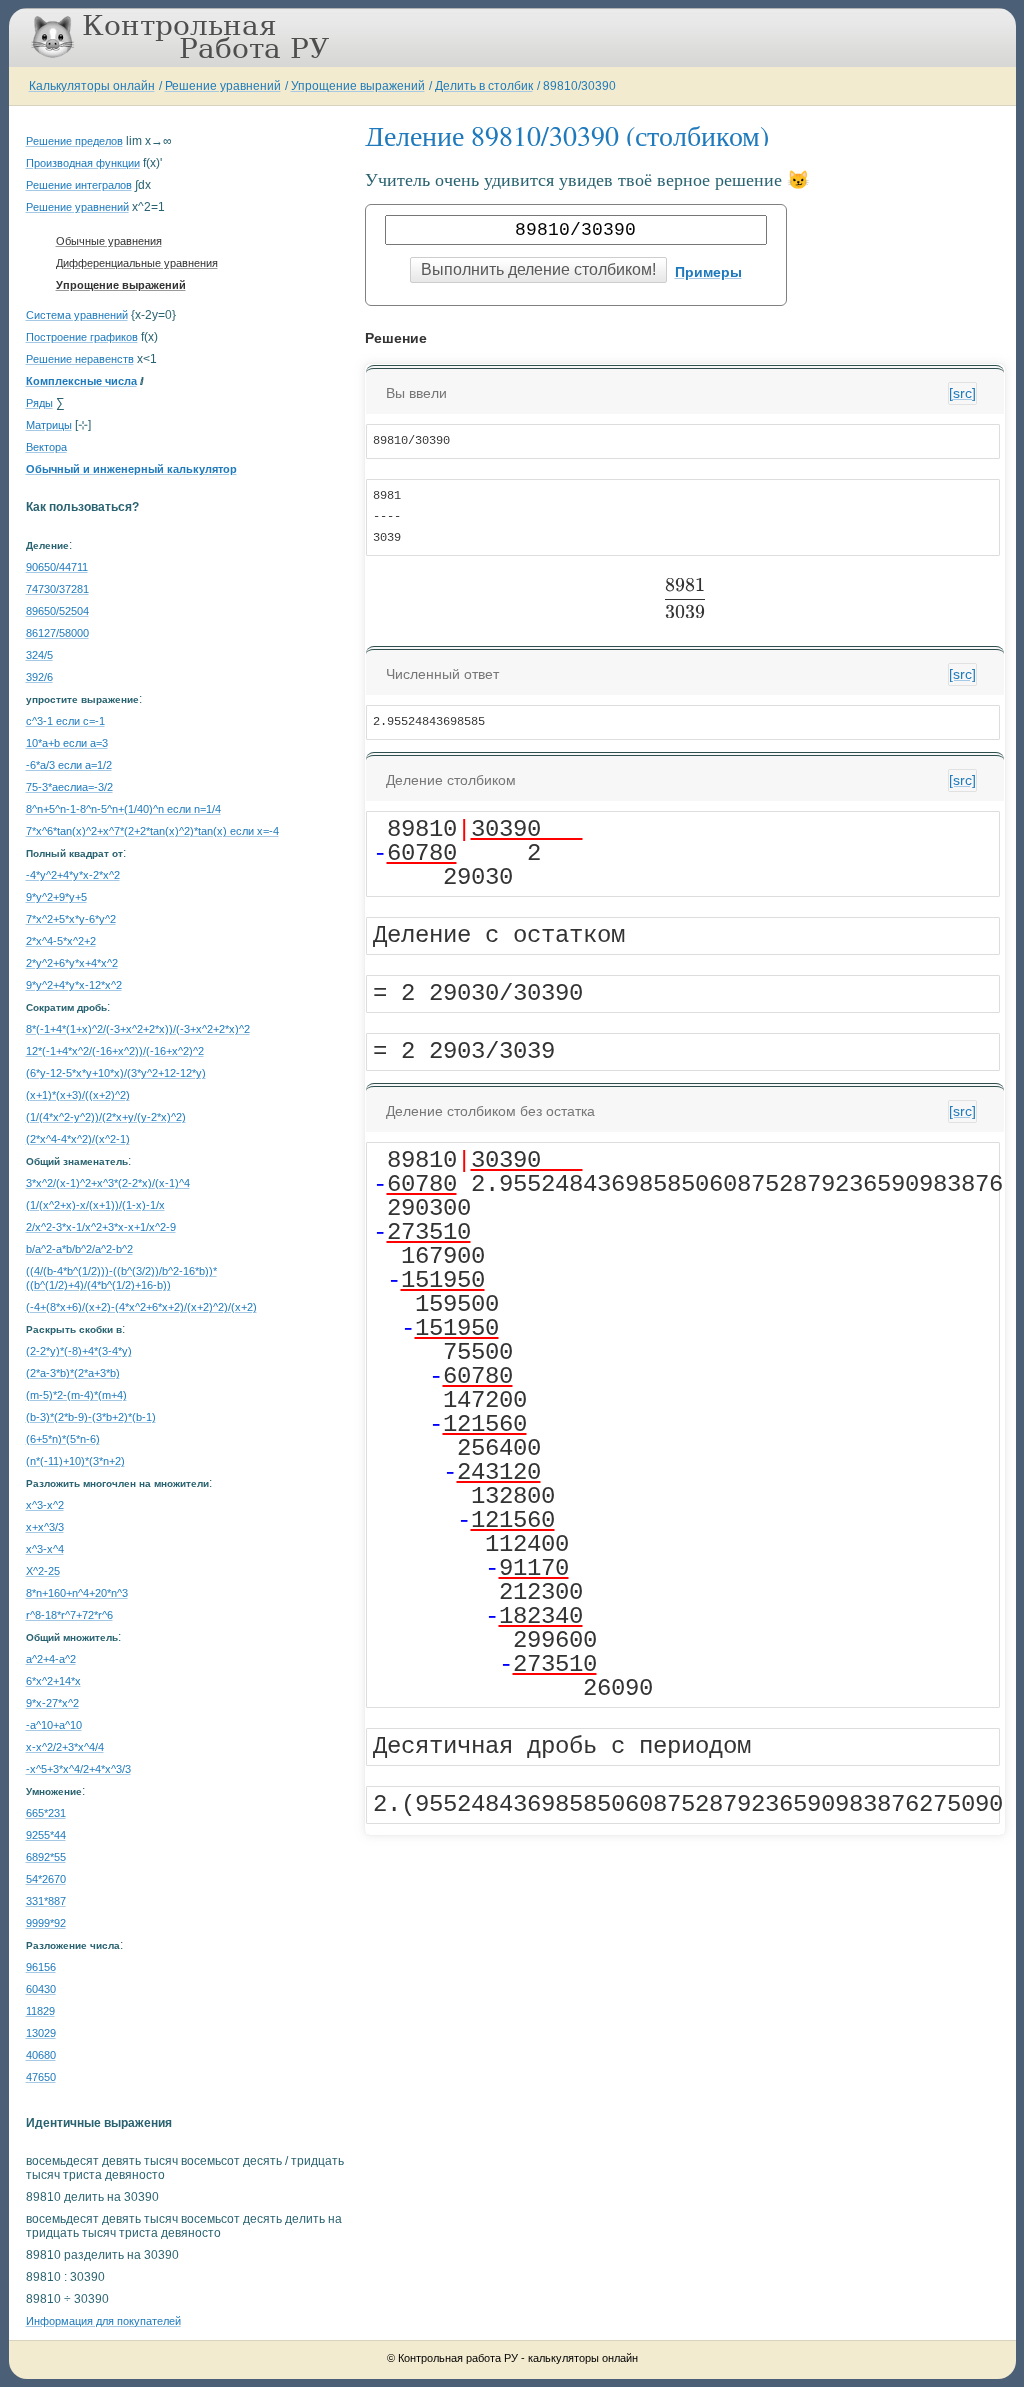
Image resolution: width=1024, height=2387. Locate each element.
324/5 (39, 655)
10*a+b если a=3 (67, 743)
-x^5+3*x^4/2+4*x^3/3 (78, 1769)
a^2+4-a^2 (51, 1659)
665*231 (46, 1813)
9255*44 (46, 1835)
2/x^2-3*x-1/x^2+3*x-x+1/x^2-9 (101, 1227)
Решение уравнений (223, 86)
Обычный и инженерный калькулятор (131, 469)
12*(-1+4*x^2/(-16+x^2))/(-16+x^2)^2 (115, 1051)
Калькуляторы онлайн (92, 86)
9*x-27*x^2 (52, 1703)
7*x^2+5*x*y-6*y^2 (71, 919)
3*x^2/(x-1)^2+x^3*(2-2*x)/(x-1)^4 (108, 1183)
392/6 (39, 677)
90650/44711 (57, 567)
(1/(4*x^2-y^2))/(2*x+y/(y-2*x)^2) (106, 1117)
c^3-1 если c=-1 (65, 721)
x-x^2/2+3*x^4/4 (65, 1747)
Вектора (46, 447)
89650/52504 (57, 611)
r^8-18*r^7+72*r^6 (69, 1615)
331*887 (46, 1901)
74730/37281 (57, 589)
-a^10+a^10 (54, 1725)
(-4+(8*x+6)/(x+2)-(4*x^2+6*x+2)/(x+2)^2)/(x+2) (141, 1307)
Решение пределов (74, 141)
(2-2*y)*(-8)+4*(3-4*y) (79, 1351)
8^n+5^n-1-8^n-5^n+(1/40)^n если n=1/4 (123, 809)
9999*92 (46, 1923)
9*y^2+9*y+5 (56, 897)
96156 (41, 1967)
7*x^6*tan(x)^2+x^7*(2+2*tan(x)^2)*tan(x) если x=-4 (152, 831)
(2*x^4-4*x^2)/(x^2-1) (78, 1139)
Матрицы (49, 425)
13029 (41, 2033)
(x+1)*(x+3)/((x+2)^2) (78, 1095)
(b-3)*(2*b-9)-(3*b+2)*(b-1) (91, 1417)
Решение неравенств (80, 359)
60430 (41, 1989)
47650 (41, 2077)
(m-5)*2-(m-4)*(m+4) (76, 1395)
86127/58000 (57, 633)
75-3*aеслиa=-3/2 (69, 787)
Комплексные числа (81, 381)
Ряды (39, 403)
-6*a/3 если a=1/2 (69, 765)
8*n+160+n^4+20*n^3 (77, 1593)
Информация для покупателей (103, 2321)
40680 (41, 2055)
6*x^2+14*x (53, 1681)
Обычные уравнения (109, 241)
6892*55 (46, 1857)
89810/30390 (579, 86)
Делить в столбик (484, 86)
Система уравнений (77, 315)
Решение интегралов (79, 185)
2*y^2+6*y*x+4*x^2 (72, 963)
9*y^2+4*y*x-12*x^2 (74, 985)
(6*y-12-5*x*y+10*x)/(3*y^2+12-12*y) (116, 1073)
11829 (40, 2011)
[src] (962, 393)
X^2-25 (43, 1571)
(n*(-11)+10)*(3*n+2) (75, 1461)
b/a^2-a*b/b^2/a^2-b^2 (79, 1249)
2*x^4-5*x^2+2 (61, 941)
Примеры (708, 272)
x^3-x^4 (45, 1549)
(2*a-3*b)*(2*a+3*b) (73, 1373)
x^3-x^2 (45, 1505)
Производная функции (83, 163)
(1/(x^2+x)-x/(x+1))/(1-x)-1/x (95, 1205)
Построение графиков (82, 337)
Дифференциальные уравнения (137, 263)
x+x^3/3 (45, 1527)
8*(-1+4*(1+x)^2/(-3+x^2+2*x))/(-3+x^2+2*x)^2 (138, 1029)
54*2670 (46, 1879)
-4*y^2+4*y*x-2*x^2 (73, 875)
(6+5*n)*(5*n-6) (63, 1439)
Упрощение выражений (358, 86)
